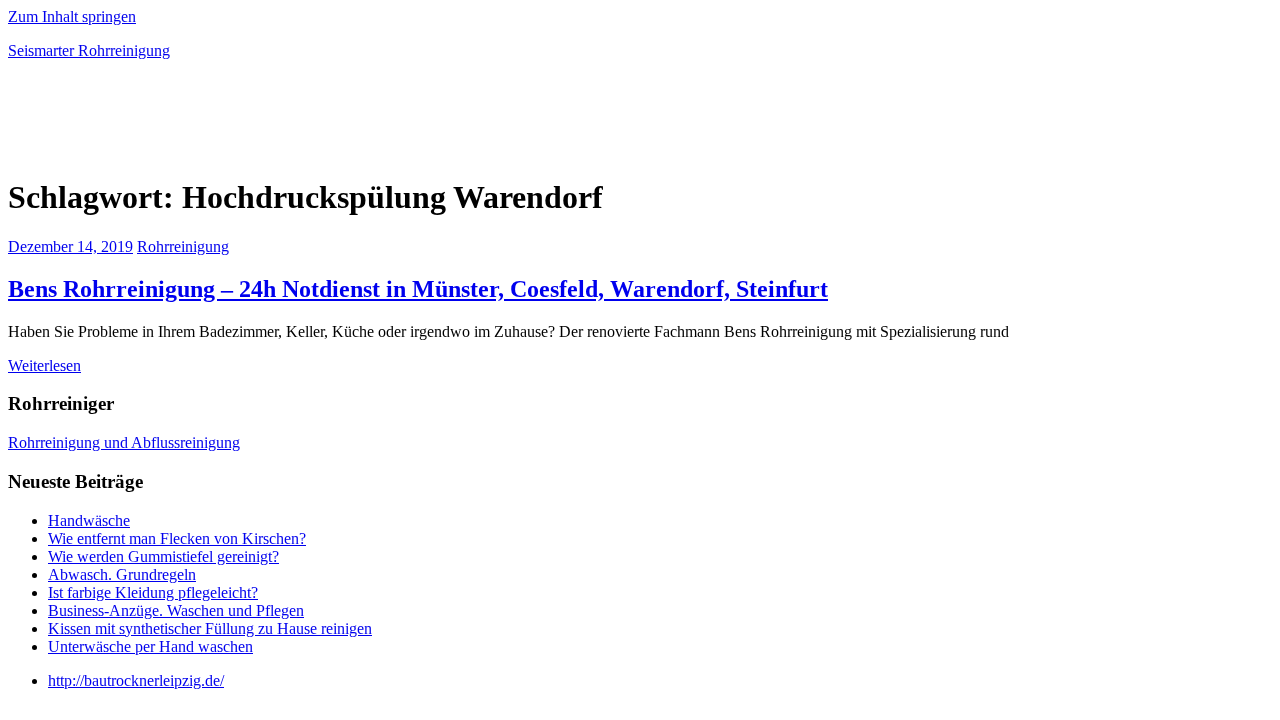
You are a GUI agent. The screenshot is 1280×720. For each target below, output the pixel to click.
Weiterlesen (44, 365)
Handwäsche (89, 520)
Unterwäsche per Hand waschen (150, 646)
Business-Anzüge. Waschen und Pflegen (176, 610)
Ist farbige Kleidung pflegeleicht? (153, 592)
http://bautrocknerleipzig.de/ (136, 680)
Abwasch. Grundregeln (122, 574)
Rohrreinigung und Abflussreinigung (124, 442)
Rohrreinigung (183, 246)
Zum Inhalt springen (72, 16)
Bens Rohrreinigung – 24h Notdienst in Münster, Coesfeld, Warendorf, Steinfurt (418, 289)
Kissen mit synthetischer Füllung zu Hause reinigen (210, 628)
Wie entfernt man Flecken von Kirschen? (177, 538)
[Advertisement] (242, 124)
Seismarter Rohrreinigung (89, 50)
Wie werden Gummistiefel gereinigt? (163, 556)
